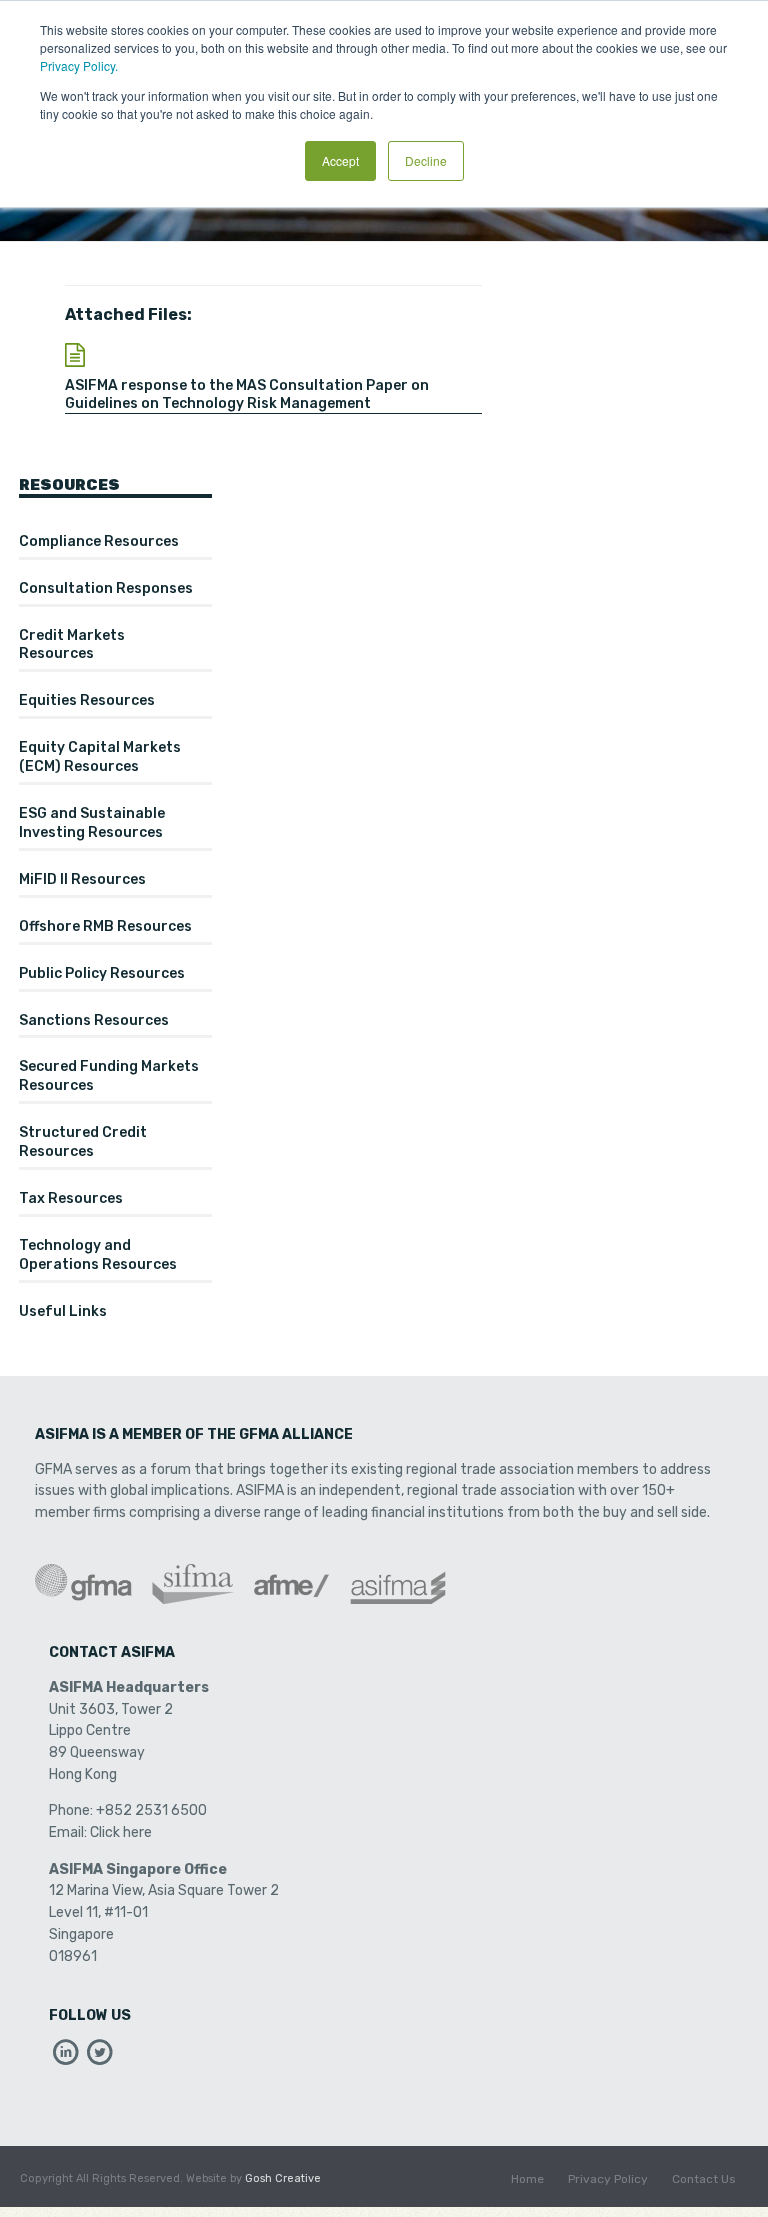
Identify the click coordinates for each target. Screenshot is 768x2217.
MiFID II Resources (82, 879)
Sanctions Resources (94, 1020)
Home (527, 2179)
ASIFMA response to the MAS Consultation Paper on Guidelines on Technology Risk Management (247, 394)
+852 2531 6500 (151, 1810)
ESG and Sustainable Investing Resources (92, 823)
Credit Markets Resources (72, 645)
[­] (66, 2057)
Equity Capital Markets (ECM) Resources (100, 757)
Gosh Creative (283, 2178)
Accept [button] (340, 160)
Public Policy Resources (102, 973)
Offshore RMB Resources (105, 926)
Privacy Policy (608, 2179)
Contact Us (704, 2179)
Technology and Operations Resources (98, 1255)
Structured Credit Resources (83, 1142)
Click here (121, 1832)
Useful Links (63, 1311)
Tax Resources (71, 1198)
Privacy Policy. (79, 65)
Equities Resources (87, 700)
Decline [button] (426, 160)
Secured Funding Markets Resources (109, 1076)
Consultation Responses (106, 588)
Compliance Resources (99, 541)
